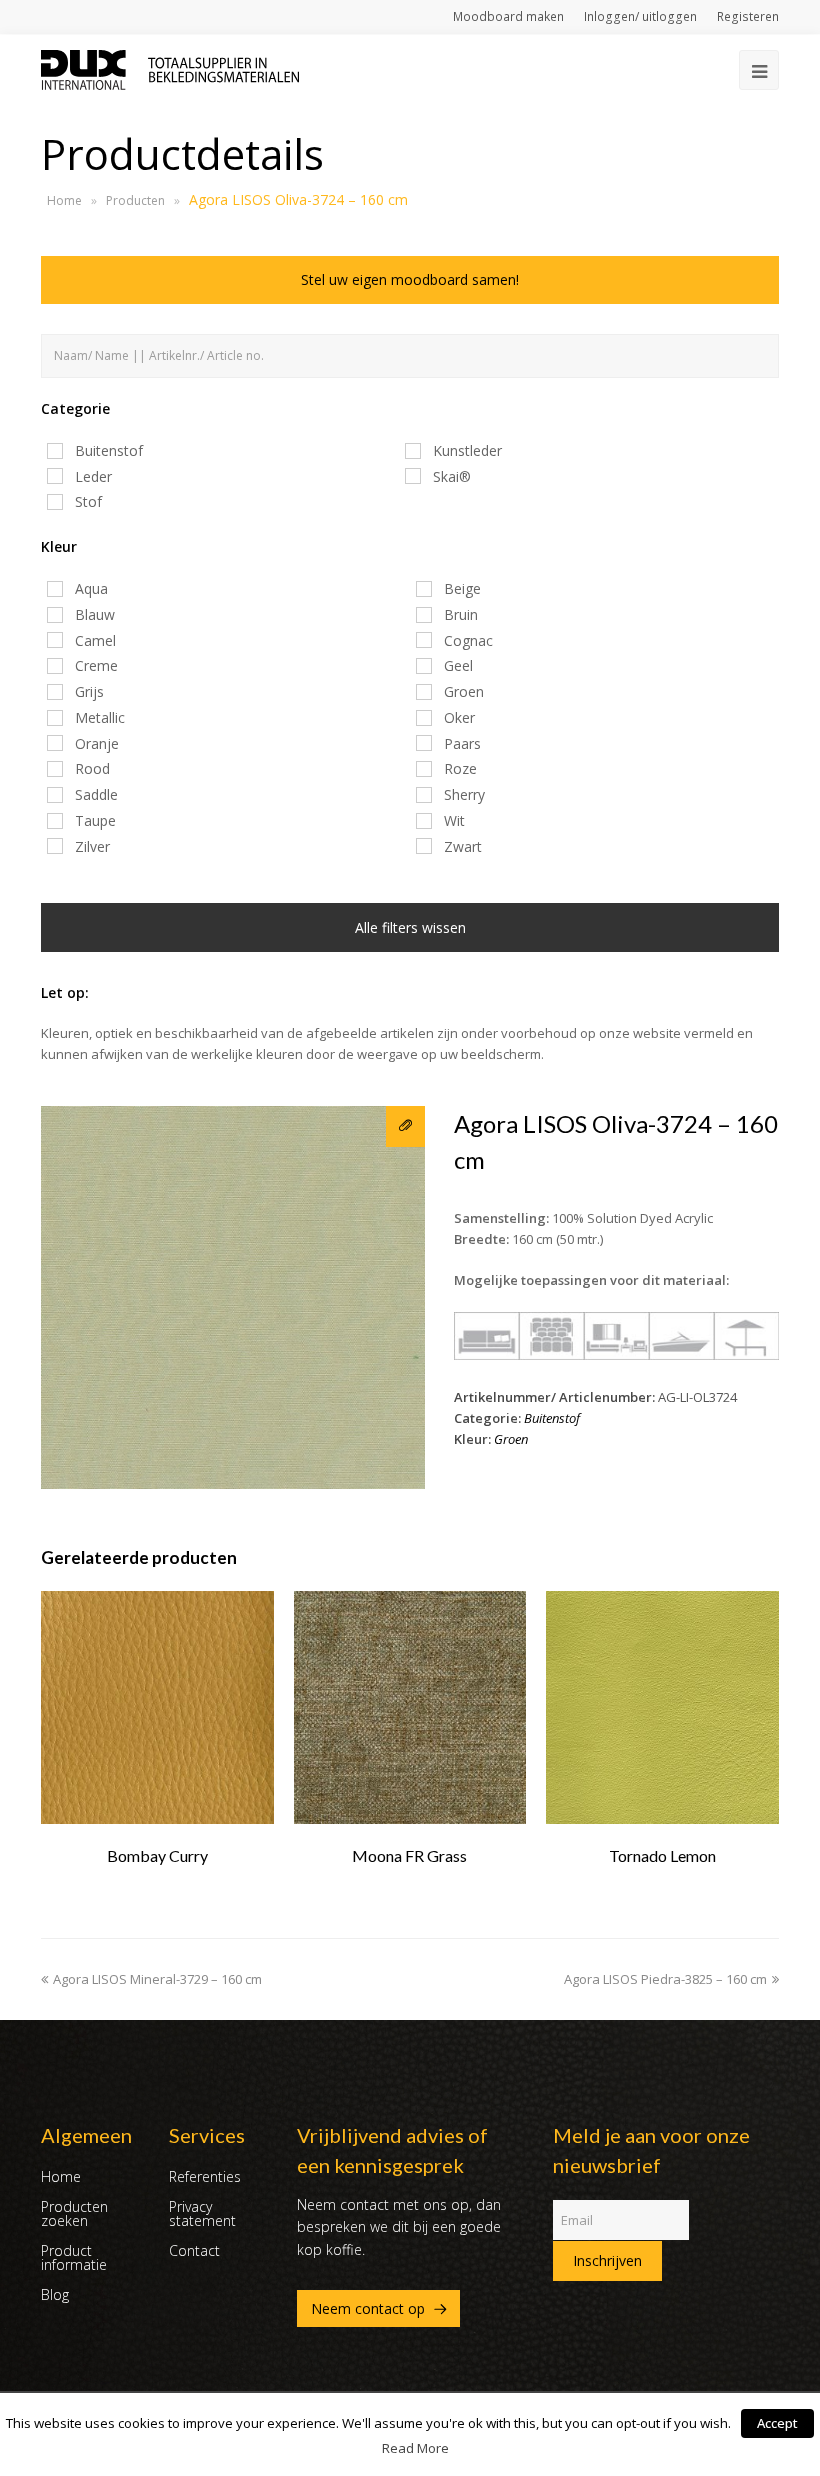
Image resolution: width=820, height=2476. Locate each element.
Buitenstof (552, 1418)
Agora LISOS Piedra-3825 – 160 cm (665, 1979)
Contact (194, 2250)
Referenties (205, 2176)
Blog (55, 2294)
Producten (135, 200)
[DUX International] (170, 68)
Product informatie (74, 2257)
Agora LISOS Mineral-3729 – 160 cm (157, 1979)
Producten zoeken (74, 2213)
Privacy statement (202, 2213)
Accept (777, 2423)
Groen (511, 1439)
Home (64, 200)
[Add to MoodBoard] (405, 1126)
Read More (415, 2448)
